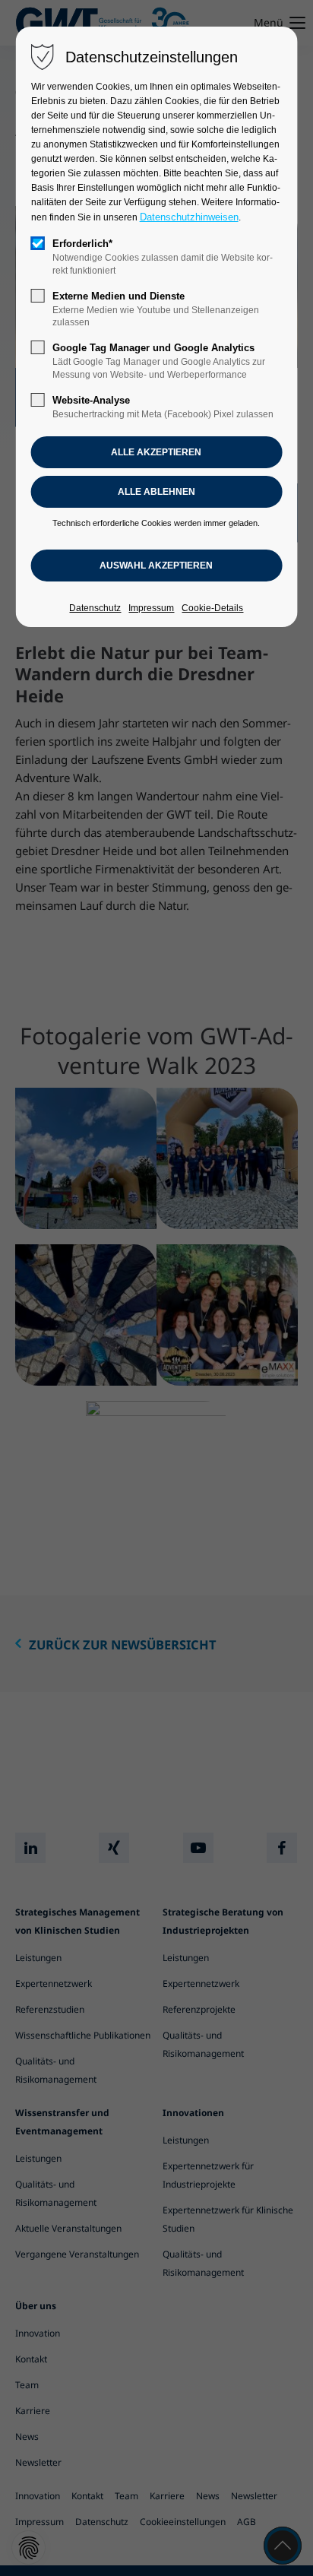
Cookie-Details (212, 608)
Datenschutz (95, 608)
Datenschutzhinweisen (189, 217)
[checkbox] (38, 243)
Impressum (151, 608)
